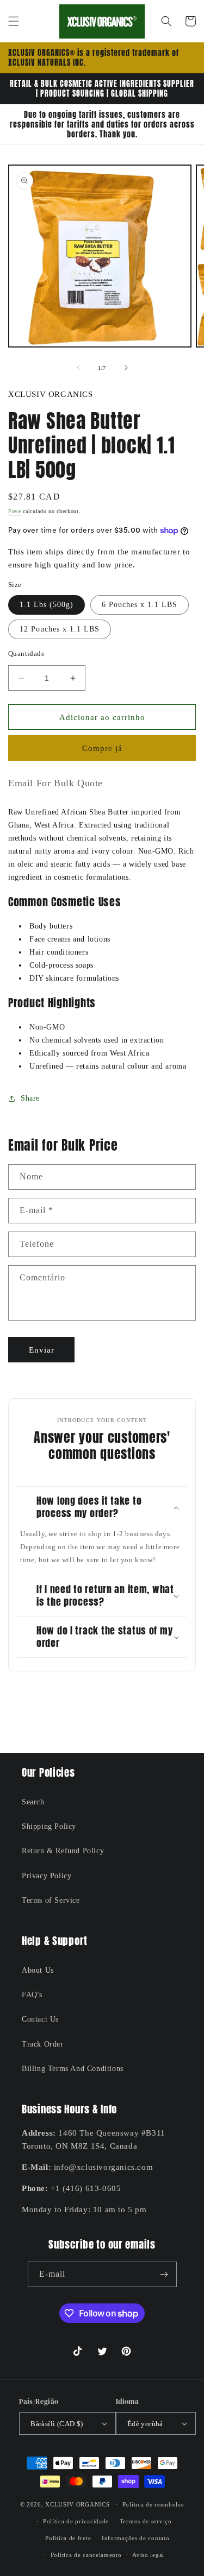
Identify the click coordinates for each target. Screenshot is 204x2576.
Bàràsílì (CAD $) (57, 2424)
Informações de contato (135, 2538)
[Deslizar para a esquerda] (78, 368)
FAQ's (32, 1995)
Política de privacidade (76, 2521)
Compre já (102, 748)
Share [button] (30, 1098)
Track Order (43, 2044)
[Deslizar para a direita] (126, 368)
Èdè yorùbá (145, 2424)
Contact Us (40, 2019)
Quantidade (26, 654)
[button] (14, 21)
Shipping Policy (49, 1826)
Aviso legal (148, 2555)
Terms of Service (51, 1900)
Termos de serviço (146, 2521)
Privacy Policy (47, 1876)
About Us (38, 1970)
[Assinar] (164, 2274)
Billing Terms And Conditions (73, 2069)
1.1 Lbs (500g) (47, 605)
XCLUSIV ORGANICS (77, 2504)
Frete (15, 511)
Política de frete (68, 2538)
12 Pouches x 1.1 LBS (60, 629)
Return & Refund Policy (63, 1851)
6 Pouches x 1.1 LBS (140, 605)
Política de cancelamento (86, 2555)
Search (33, 1802)
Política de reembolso (153, 2504)
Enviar (42, 1350)
